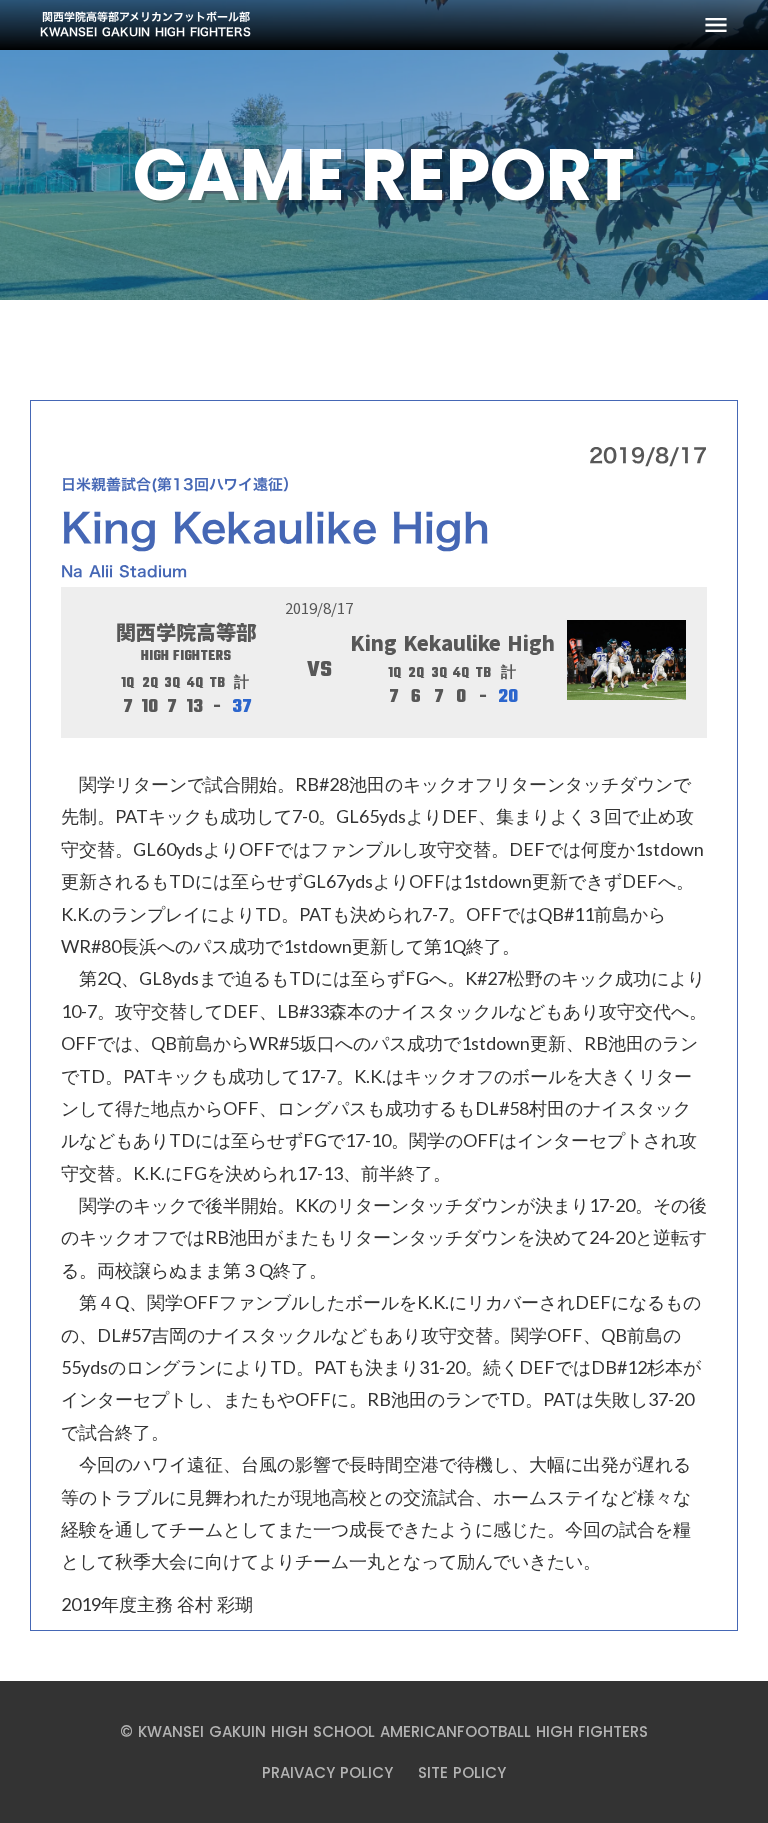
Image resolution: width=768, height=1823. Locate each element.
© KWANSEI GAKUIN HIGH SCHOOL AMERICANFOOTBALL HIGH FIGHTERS (384, 1731)
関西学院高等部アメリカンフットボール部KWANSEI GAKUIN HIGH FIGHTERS (145, 25)
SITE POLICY (462, 1772)
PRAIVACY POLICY (327, 1772)
